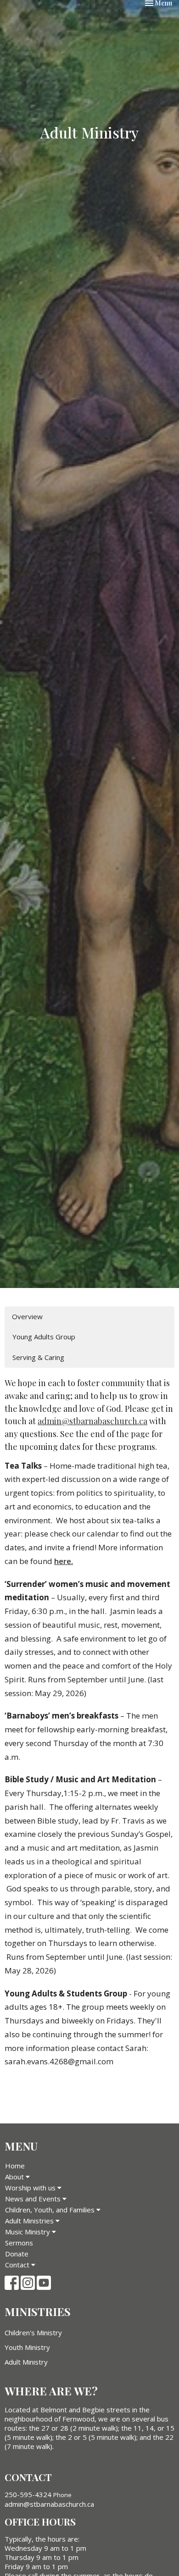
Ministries (38, 2311)
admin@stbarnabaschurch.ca (92, 1421)
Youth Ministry (27, 2347)
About (15, 2177)
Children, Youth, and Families (51, 2210)
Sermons (19, 2243)
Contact (18, 2265)
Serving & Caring (38, 1357)
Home (15, 2166)
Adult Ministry (26, 2362)
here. (64, 1561)
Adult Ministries (30, 2221)
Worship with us (31, 2188)
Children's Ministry (33, 2333)
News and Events (34, 2199)
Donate (17, 2254)
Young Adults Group (44, 1337)
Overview (27, 1316)
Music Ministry (28, 2232)
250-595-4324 (28, 2494)
